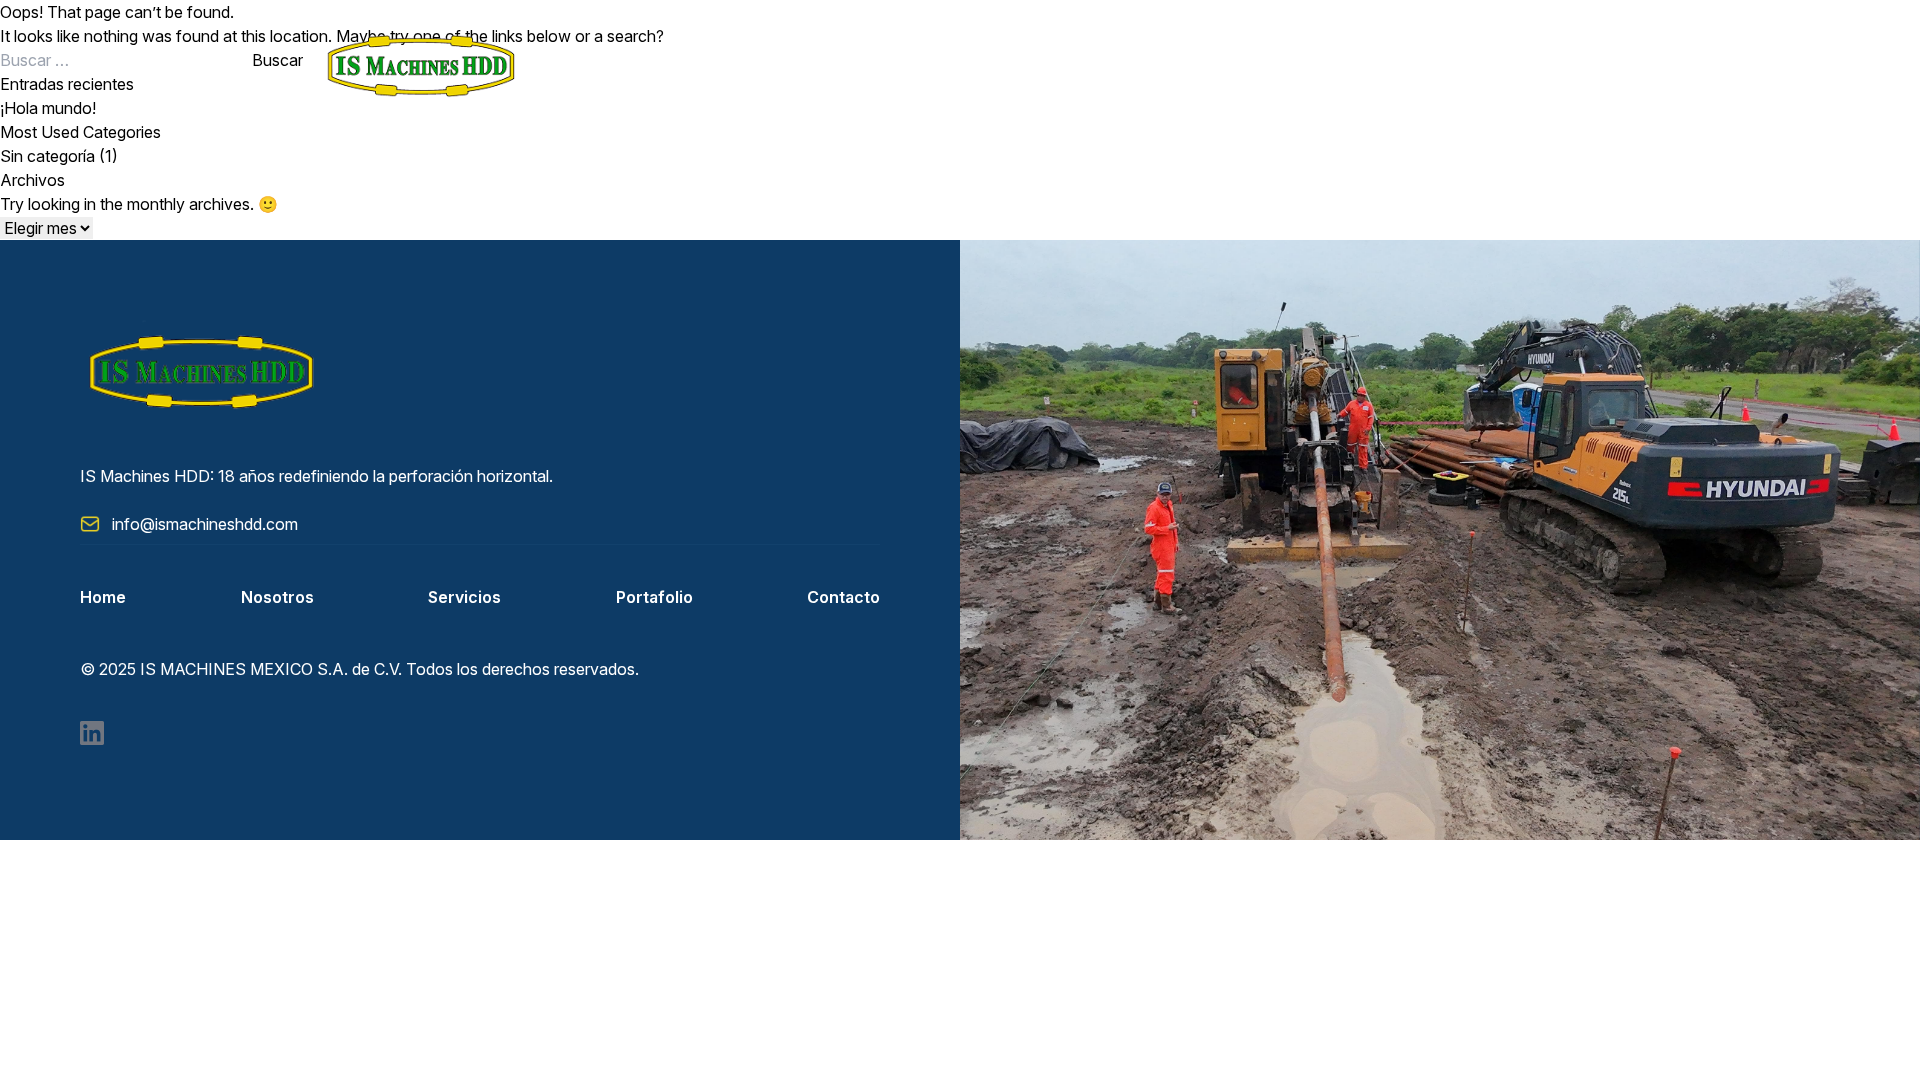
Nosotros (277, 597)
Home (103, 597)
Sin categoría (47, 156)
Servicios (464, 597)
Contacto (843, 597)
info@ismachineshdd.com (205, 524)
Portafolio (654, 597)
